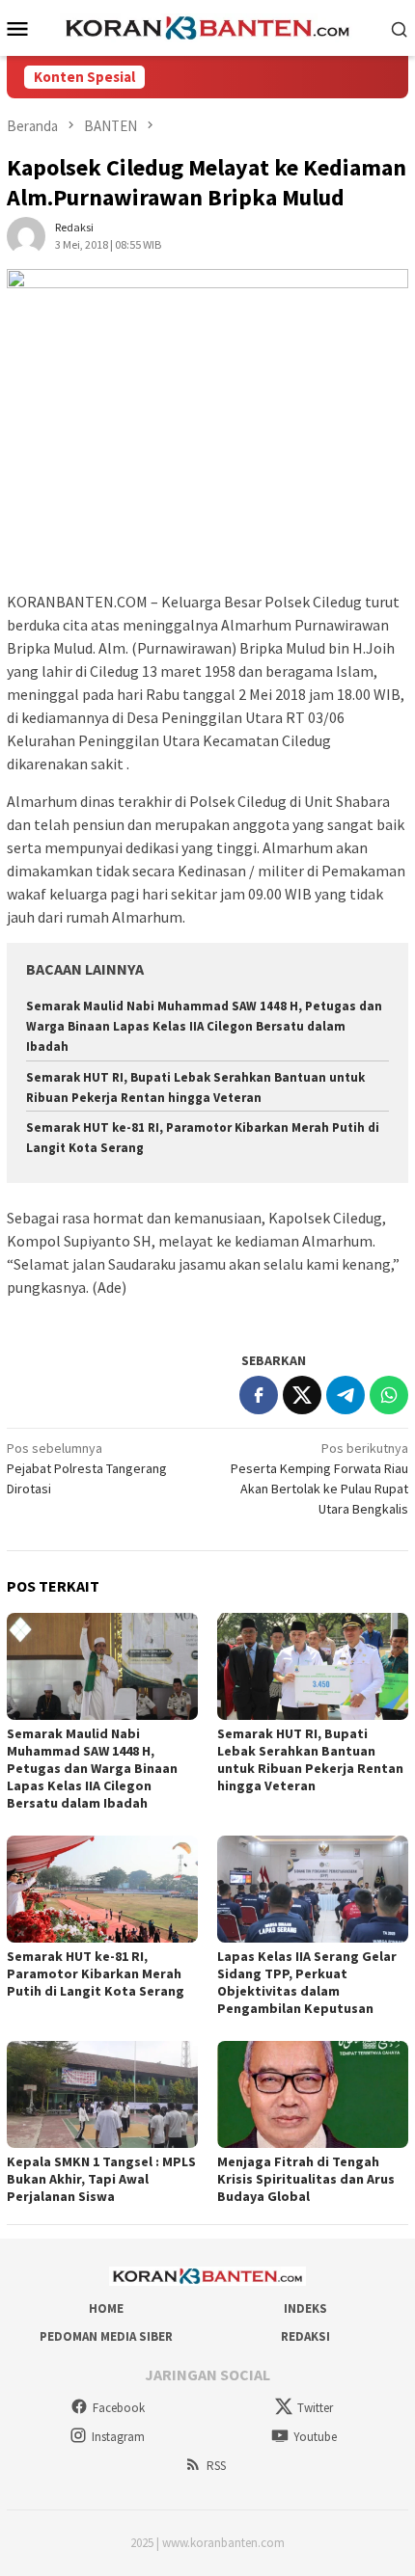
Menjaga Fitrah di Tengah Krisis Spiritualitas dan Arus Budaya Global (306, 2179)
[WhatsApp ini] (389, 1395)
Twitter (315, 2408)
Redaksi (305, 2336)
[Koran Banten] (207, 26)
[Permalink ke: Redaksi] (26, 234)
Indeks (305, 2308)
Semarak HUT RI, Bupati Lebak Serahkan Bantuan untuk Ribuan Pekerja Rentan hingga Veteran (310, 1759)
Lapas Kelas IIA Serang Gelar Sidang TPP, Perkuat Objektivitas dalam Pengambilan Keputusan (307, 1982)
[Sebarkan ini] (259, 1395)
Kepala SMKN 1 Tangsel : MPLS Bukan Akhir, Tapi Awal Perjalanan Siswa (101, 2179)
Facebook (119, 2408)
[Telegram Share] (346, 1395)
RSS (216, 2466)
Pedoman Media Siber (106, 2336)
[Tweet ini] (302, 1395)
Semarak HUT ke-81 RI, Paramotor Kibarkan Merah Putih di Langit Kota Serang (96, 1973)
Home (106, 2308)
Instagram (118, 2437)
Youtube (315, 2437)
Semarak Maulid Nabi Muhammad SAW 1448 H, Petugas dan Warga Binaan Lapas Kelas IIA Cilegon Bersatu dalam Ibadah (204, 1026)
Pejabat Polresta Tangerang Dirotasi (87, 1468)
